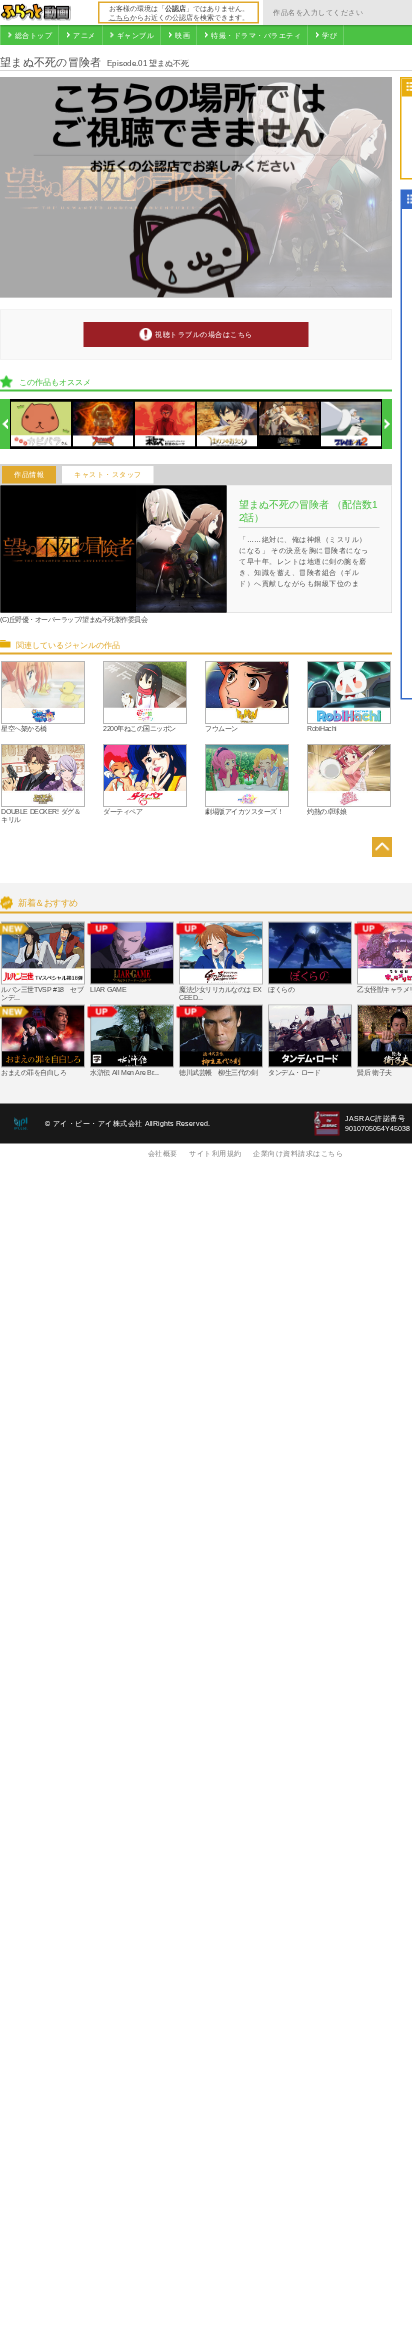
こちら (119, 17)
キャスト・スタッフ (108, 475)
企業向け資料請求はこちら (298, 1153)
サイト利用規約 (215, 1153)
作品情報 (29, 475)
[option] (41, 424)
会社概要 (163, 1153)
